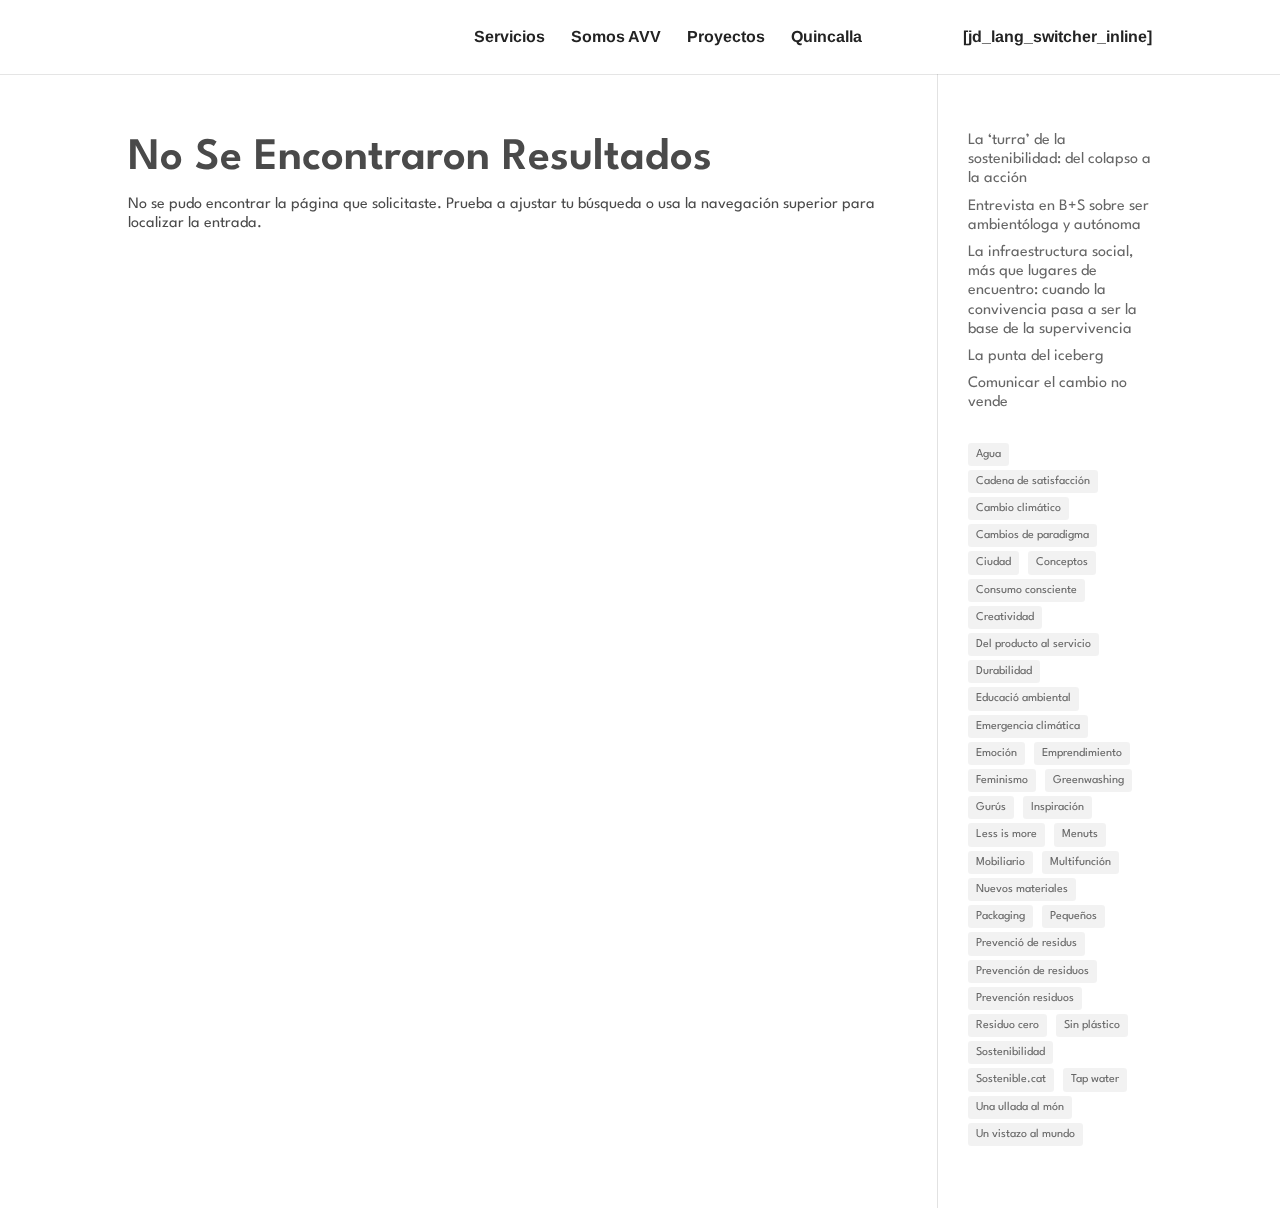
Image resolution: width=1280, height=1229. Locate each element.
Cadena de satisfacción (1033, 481)
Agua (988, 454)
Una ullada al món (1020, 1107)
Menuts (1080, 834)
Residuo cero (1007, 1025)
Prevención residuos (1025, 998)
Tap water (1095, 1079)
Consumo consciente (1026, 590)
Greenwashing (1088, 780)
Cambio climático (1018, 508)
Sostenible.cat (1011, 1079)
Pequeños (1073, 916)
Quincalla (826, 37)
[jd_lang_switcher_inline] (1057, 37)
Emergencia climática (1028, 726)
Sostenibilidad (1010, 1052)
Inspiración (1057, 807)
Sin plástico (1092, 1025)
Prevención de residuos (1032, 971)
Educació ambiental (1023, 698)
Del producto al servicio (1033, 644)
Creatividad (1005, 617)
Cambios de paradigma (1032, 535)
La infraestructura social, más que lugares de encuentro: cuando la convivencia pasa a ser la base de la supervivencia (1052, 291)
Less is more (1006, 834)
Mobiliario (1000, 862)
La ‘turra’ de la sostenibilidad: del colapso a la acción (1059, 159)
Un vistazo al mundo (1025, 1134)
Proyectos (726, 37)
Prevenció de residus (1026, 943)
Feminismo (1002, 780)
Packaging (1000, 916)
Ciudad (993, 562)
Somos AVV (616, 37)
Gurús (991, 807)
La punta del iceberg (1036, 356)
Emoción (996, 753)
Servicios (509, 37)
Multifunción (1080, 862)
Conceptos (1062, 562)
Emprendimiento (1082, 753)
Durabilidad (1004, 671)
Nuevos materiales (1022, 889)
